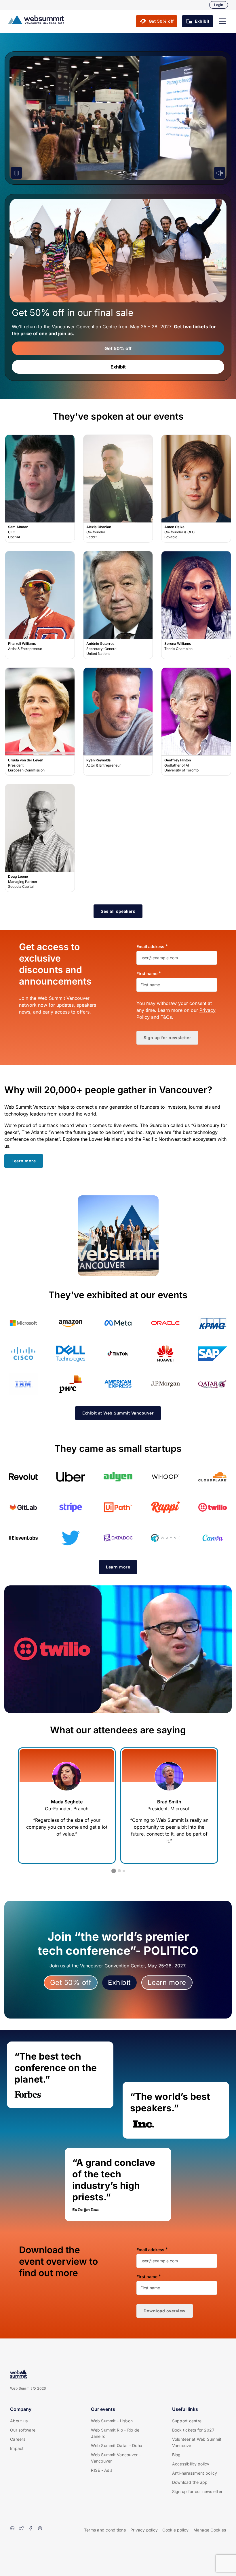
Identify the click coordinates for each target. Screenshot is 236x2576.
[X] (22, 2529)
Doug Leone (40, 838)
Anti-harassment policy (195, 2473)
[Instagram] (40, 2529)
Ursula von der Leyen (40, 721)
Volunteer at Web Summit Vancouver (197, 2442)
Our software (23, 2430)
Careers (18, 2439)
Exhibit (118, 367)
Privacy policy (144, 2530)
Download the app (190, 2482)
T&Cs (166, 1017)
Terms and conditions (105, 2530)
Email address (150, 947)
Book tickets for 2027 (193, 2430)
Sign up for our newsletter (197, 2491)
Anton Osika (196, 489)
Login (219, 5)
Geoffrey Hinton (196, 721)
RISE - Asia (102, 2470)
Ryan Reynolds (118, 721)
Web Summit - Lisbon (112, 2421)
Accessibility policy (191, 2464)
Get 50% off (118, 348)
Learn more (167, 1982)
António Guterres (118, 605)
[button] (222, 21)
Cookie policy (175, 2530)
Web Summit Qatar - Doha (117, 2445)
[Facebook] (31, 2529)
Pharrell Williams (40, 605)
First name (147, 974)
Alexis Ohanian (118, 489)
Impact (17, 2448)
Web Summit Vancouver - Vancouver (116, 2458)
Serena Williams (196, 605)
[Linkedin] (12, 2529)
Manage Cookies (210, 2530)
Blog (176, 2455)
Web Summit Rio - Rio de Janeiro (115, 2433)
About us (19, 2421)
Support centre (187, 2421)
